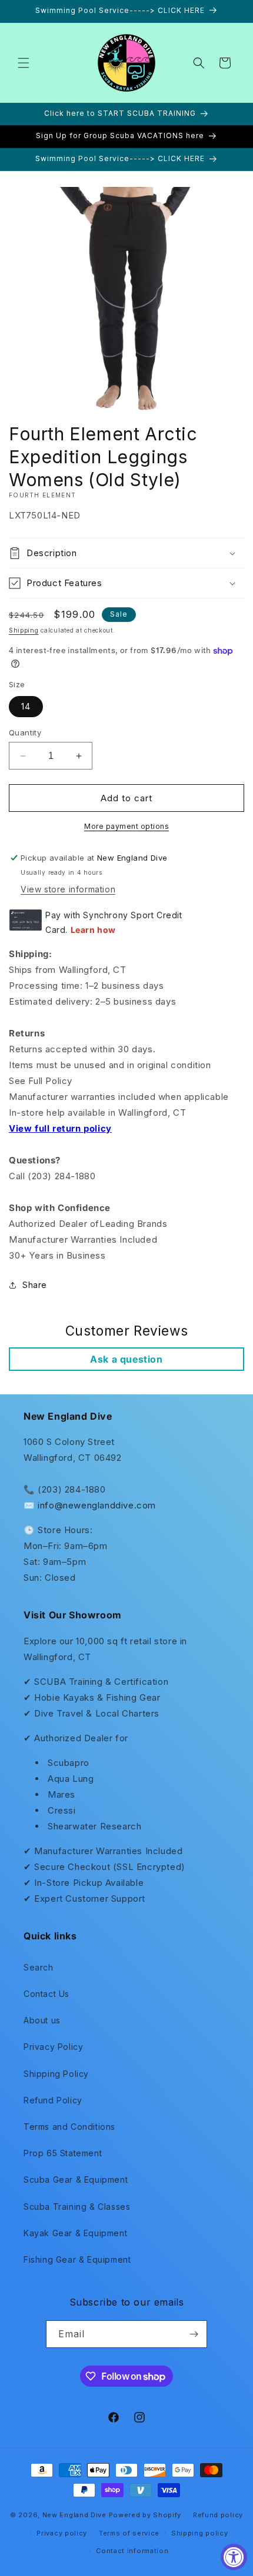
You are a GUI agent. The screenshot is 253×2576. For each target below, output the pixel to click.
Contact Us (46, 1994)
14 (26, 706)
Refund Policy (53, 2100)
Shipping (24, 630)
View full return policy (60, 1128)
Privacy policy (62, 2533)
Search (39, 1967)
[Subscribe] (194, 2334)
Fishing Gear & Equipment (77, 2259)
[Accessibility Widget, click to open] (234, 2557)
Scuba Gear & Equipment (76, 2179)
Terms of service (129, 2533)
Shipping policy (200, 2533)
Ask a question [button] (126, 1359)
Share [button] (35, 1285)
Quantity (25, 732)
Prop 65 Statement (63, 2153)
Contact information (132, 2551)
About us (42, 2020)
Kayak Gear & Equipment (75, 2233)
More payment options (126, 826)
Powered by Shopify (145, 2515)
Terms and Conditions (69, 2127)
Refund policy (218, 2515)
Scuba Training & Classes (77, 2207)
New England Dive (74, 2515)
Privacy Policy (53, 2047)
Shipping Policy (56, 2074)
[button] (24, 63)
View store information (68, 889)
